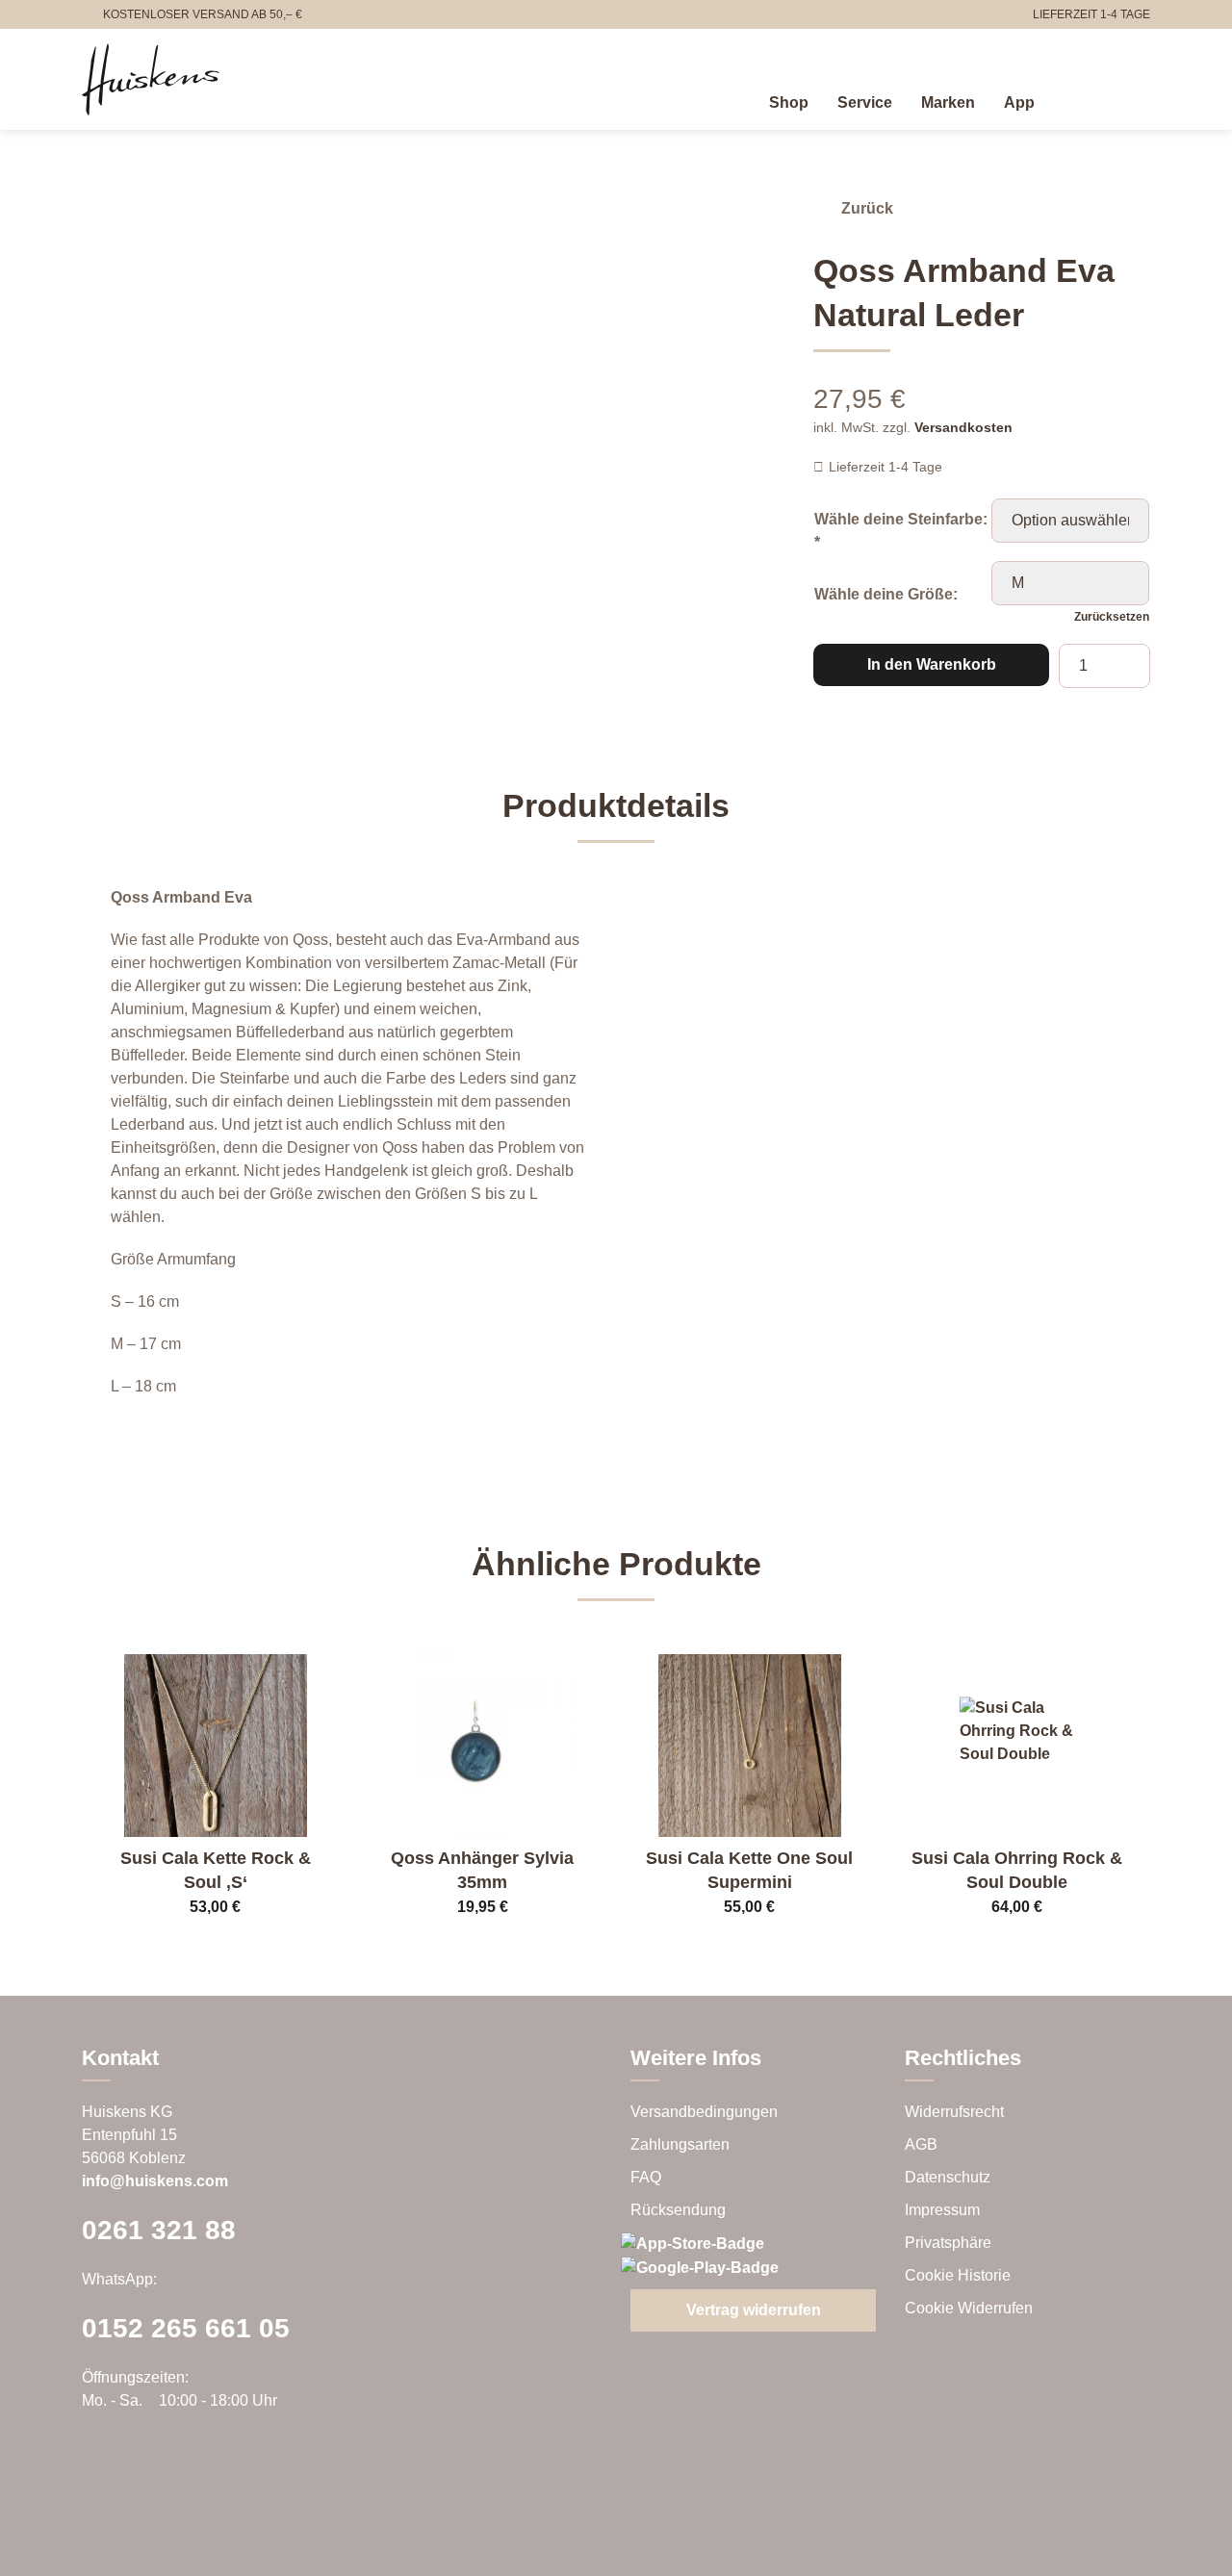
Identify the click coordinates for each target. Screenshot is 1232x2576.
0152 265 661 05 (186, 2328)
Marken (948, 102)
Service (865, 102)
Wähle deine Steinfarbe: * (901, 531)
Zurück (867, 208)
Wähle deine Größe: (886, 594)
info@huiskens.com (155, 2181)
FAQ (646, 2177)
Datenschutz (948, 2177)
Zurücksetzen (1112, 617)
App (1019, 102)
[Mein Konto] (1096, 99)
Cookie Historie (958, 2275)
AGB (921, 2144)
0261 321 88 (159, 2230)
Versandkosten (963, 427)
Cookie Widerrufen (969, 2308)
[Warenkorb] (1139, 99)
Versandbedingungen (704, 2112)
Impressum (942, 2210)
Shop (789, 102)
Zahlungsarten (680, 2144)
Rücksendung (678, 2210)
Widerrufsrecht (954, 2112)
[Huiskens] (151, 79)
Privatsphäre (948, 2243)
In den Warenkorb (932, 664)
